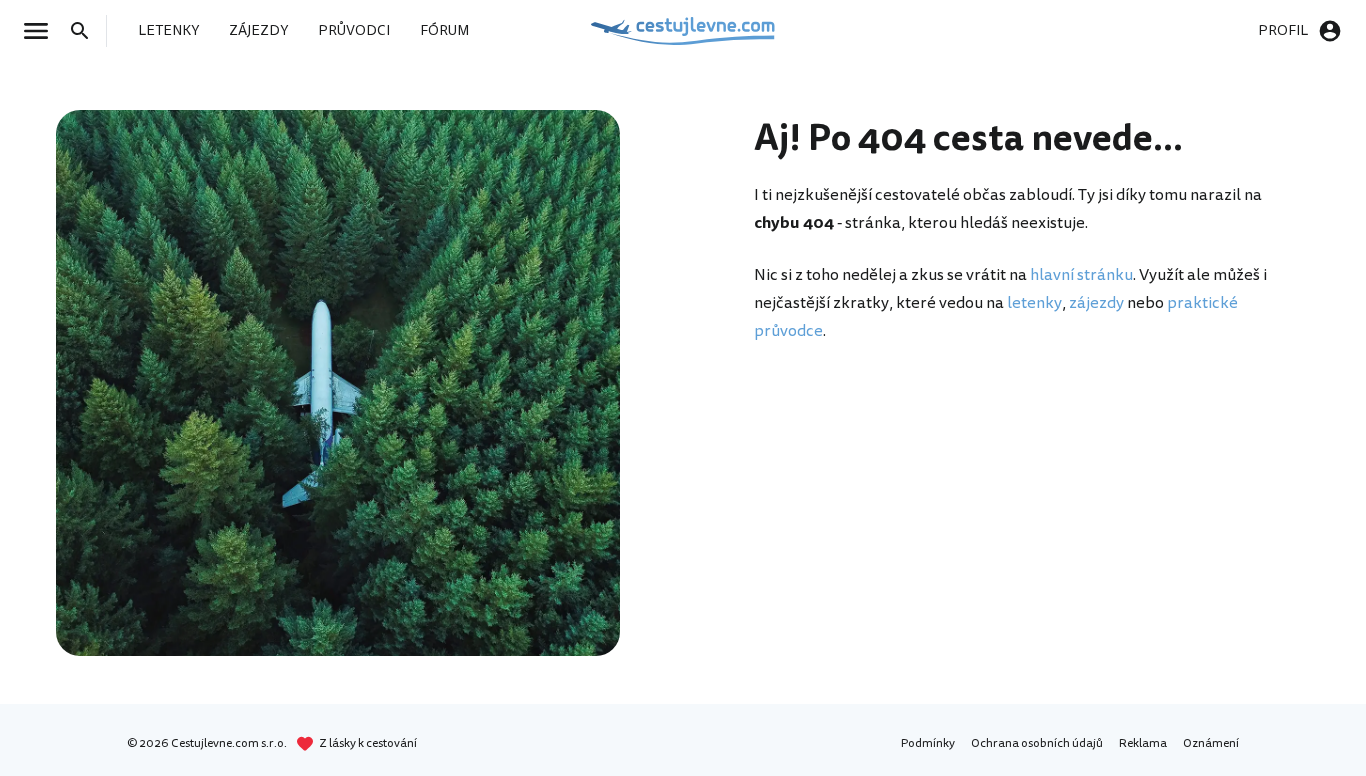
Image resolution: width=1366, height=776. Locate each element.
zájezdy (1096, 303)
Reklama (1143, 743)
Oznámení (1211, 743)
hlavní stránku (1081, 275)
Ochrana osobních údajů (1037, 743)
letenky (1034, 303)
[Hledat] (86, 31)
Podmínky (928, 743)
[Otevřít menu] (42, 31)
